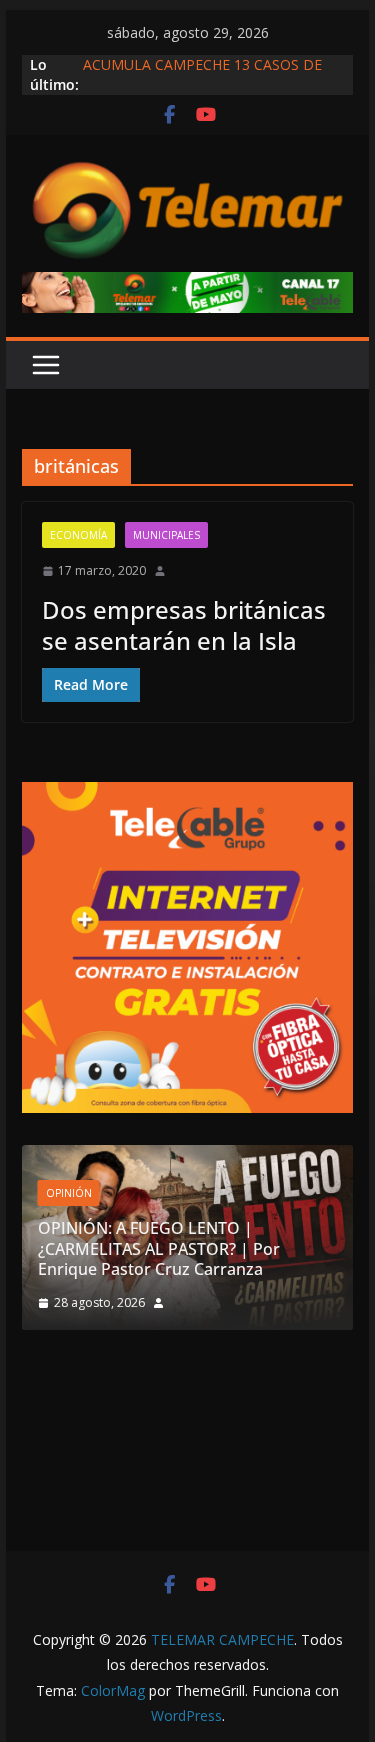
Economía (78, 535)
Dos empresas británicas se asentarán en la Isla (184, 625)
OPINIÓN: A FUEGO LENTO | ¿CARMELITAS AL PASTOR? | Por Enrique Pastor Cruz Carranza (159, 1249)
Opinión (69, 1193)
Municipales (166, 535)
